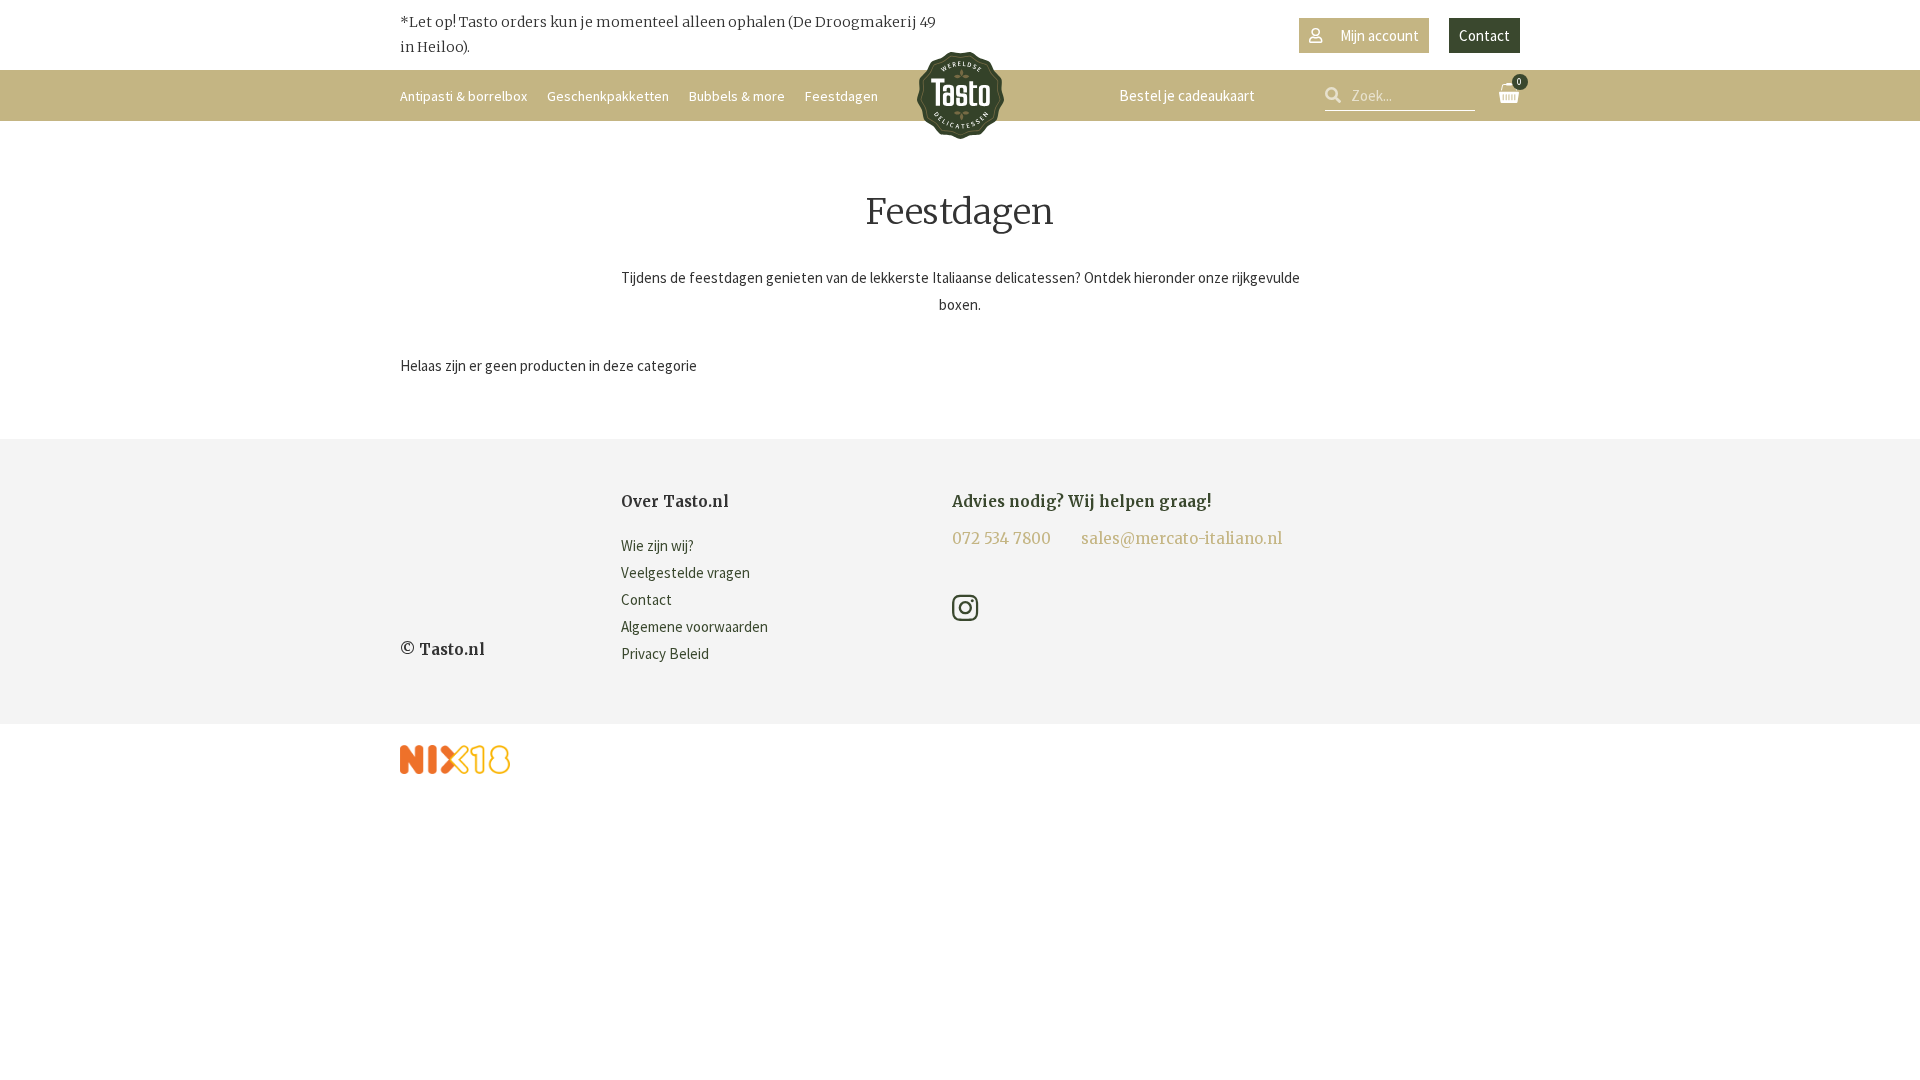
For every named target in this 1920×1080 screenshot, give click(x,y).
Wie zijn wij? (657, 545)
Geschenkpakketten (608, 96)
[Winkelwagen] (1509, 93)
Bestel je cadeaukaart (1187, 95)
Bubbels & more (737, 96)
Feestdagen (841, 96)
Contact (646, 599)
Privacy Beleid (665, 653)
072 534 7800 (1001, 538)
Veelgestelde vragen (685, 572)
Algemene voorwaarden (694, 626)
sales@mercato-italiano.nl (1181, 538)
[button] (1364, 35)
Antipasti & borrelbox (463, 96)
